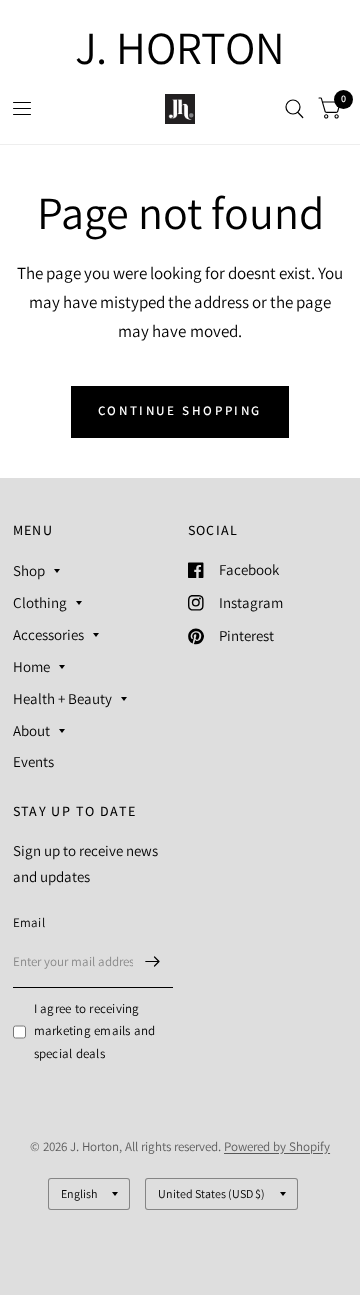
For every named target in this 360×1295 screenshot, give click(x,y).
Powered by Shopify (277, 1146)
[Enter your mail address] (153, 962)
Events (33, 761)
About (31, 730)
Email (29, 922)
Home (31, 666)
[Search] (294, 109)
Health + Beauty (62, 698)
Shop (29, 570)
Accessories (48, 634)
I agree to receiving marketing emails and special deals (95, 1031)
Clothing (40, 602)
